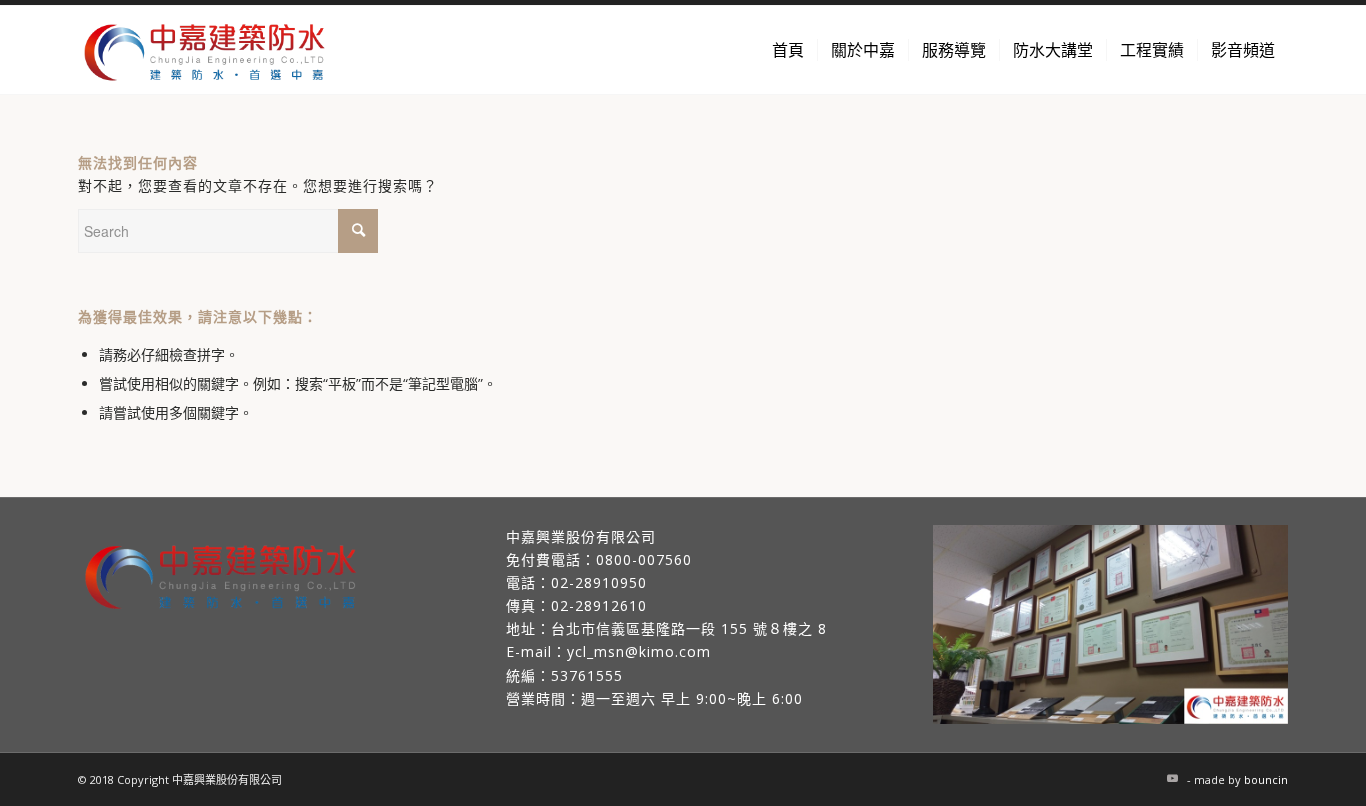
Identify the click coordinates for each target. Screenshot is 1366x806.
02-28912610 (599, 605)
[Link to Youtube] (1172, 778)
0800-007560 (644, 559)
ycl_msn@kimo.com (639, 651)
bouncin (1266, 779)
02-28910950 (599, 582)
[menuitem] (788, 50)
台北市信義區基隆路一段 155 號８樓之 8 (689, 628)
